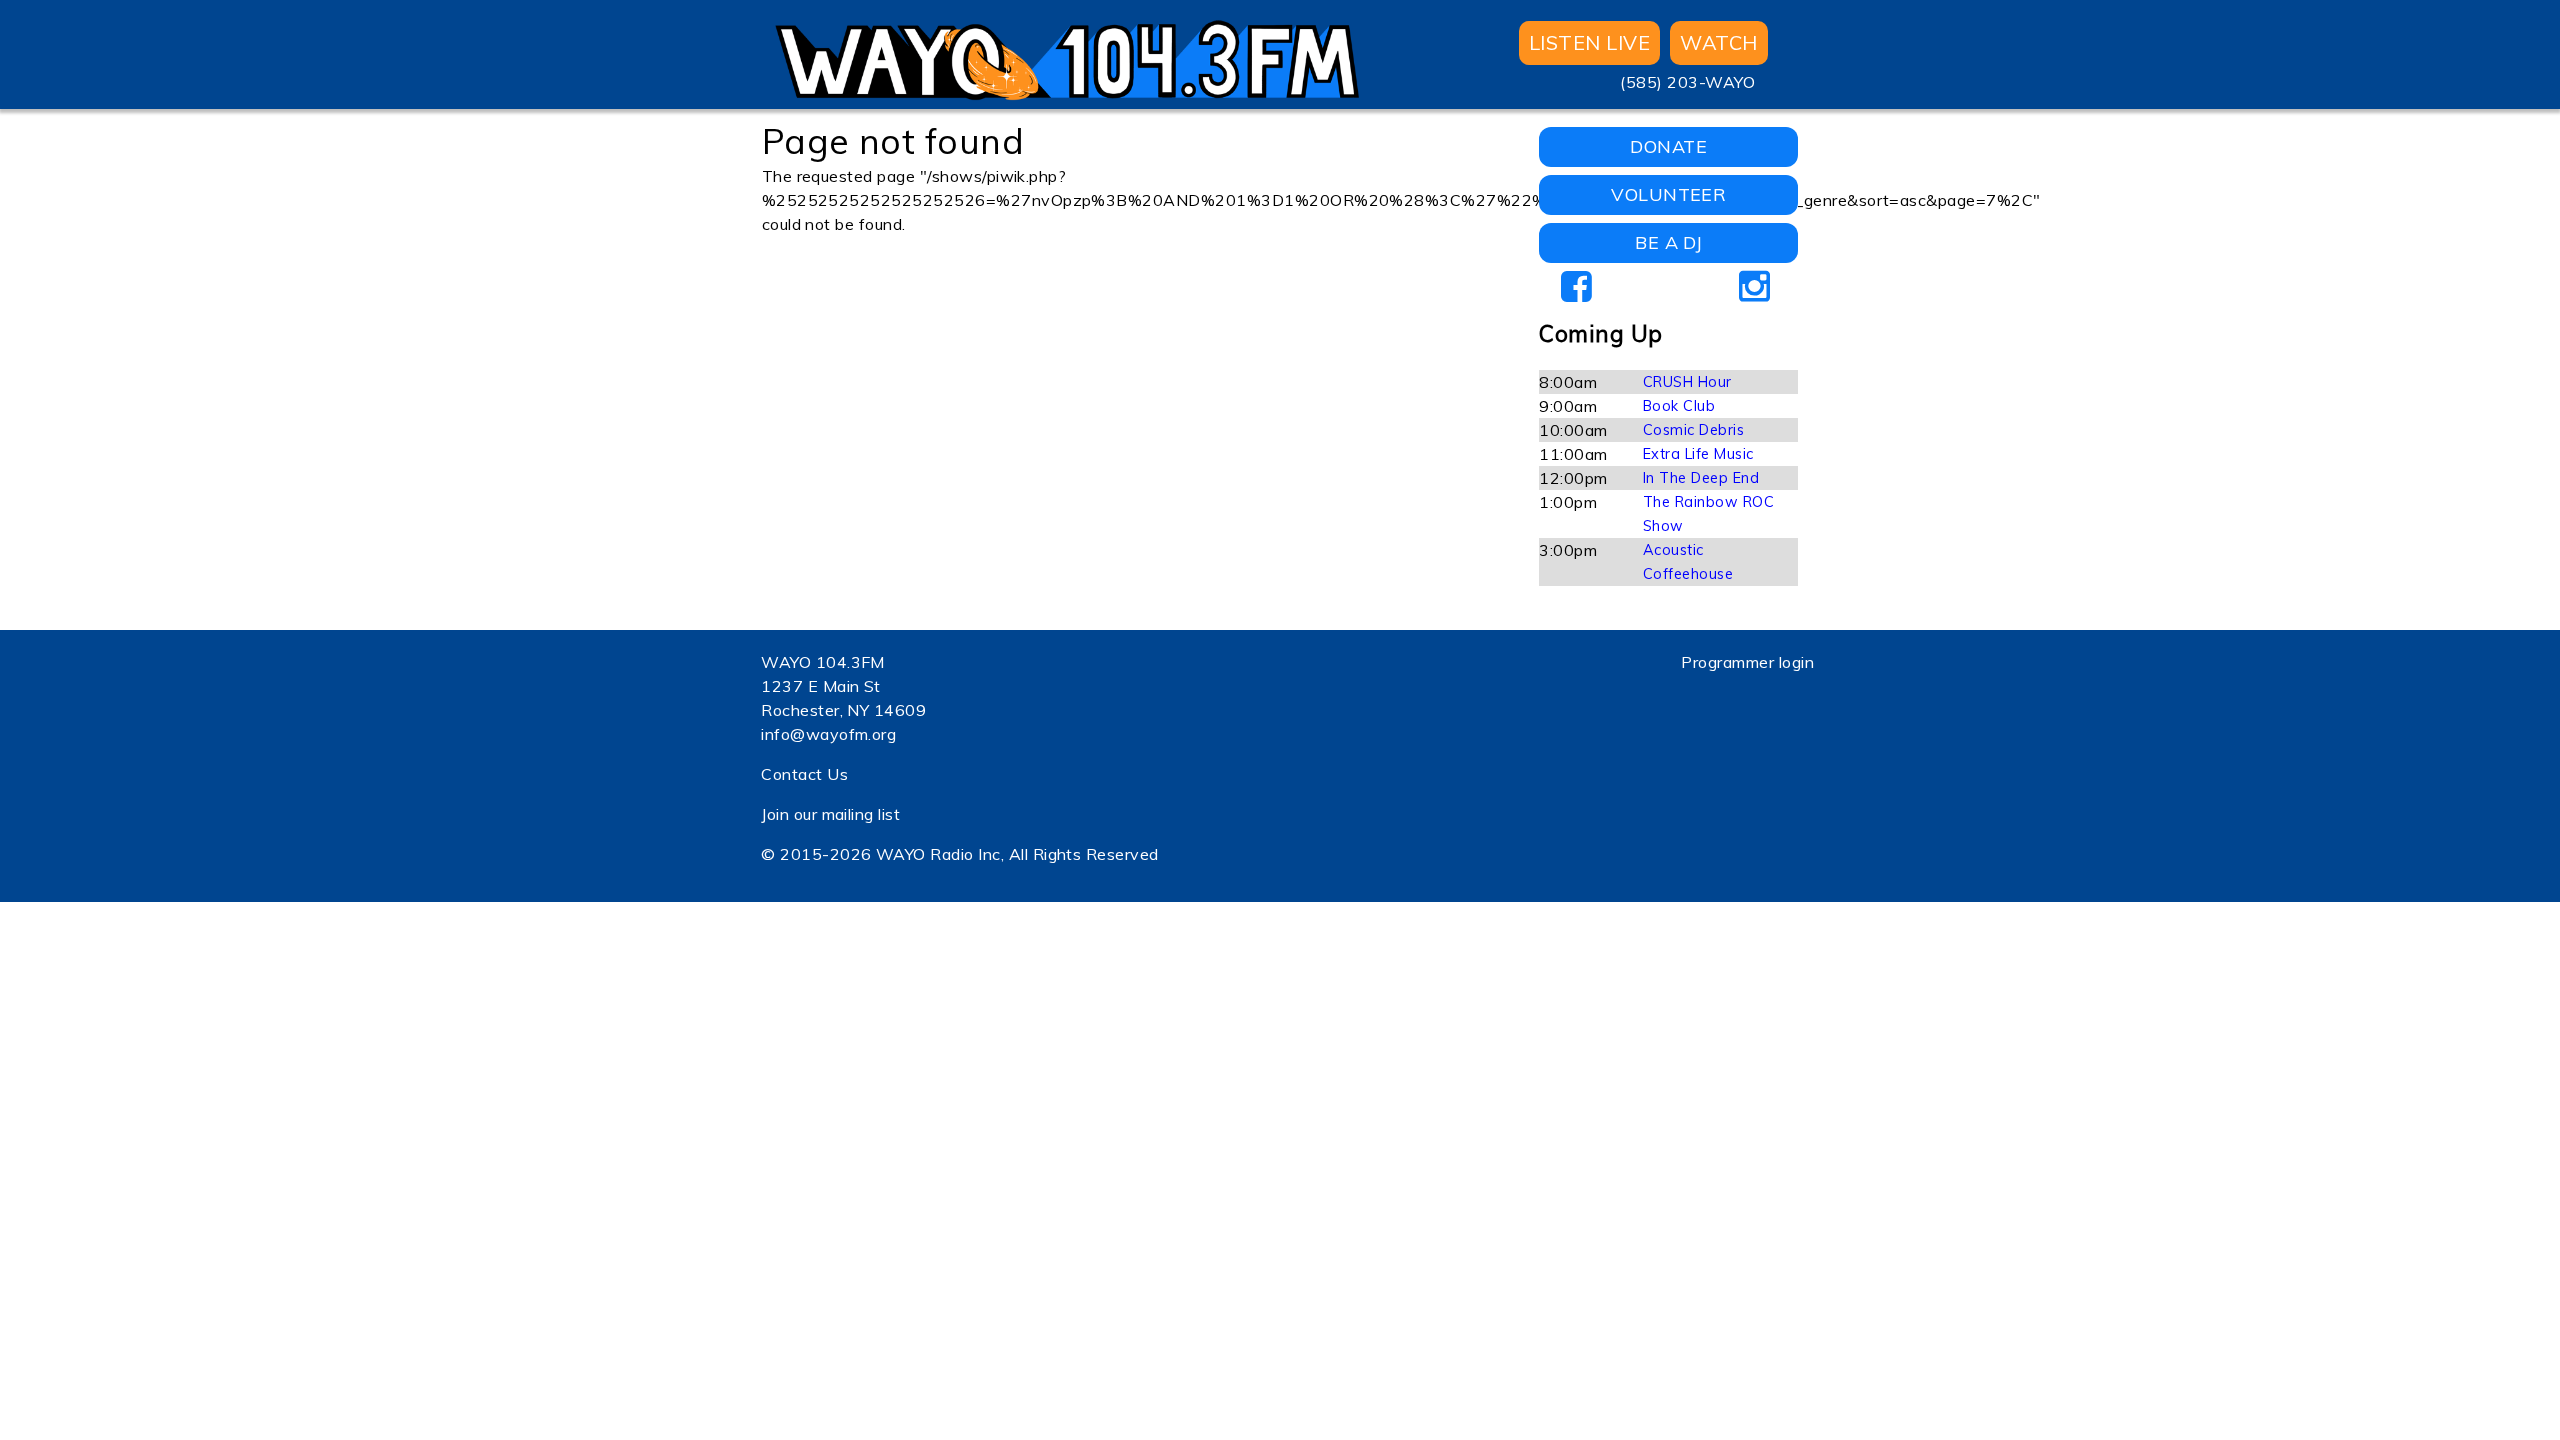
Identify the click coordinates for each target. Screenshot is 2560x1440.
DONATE (1668, 146)
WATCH (1718, 42)
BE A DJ (1668, 242)
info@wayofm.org (828, 734)
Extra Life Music (1698, 454)
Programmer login (1747, 662)
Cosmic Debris (1693, 430)
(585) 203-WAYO (1687, 82)
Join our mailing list (830, 814)
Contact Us (804, 774)
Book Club (1679, 406)
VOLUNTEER (1668, 194)
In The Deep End (1701, 478)
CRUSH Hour (1687, 382)
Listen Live (1589, 42)
